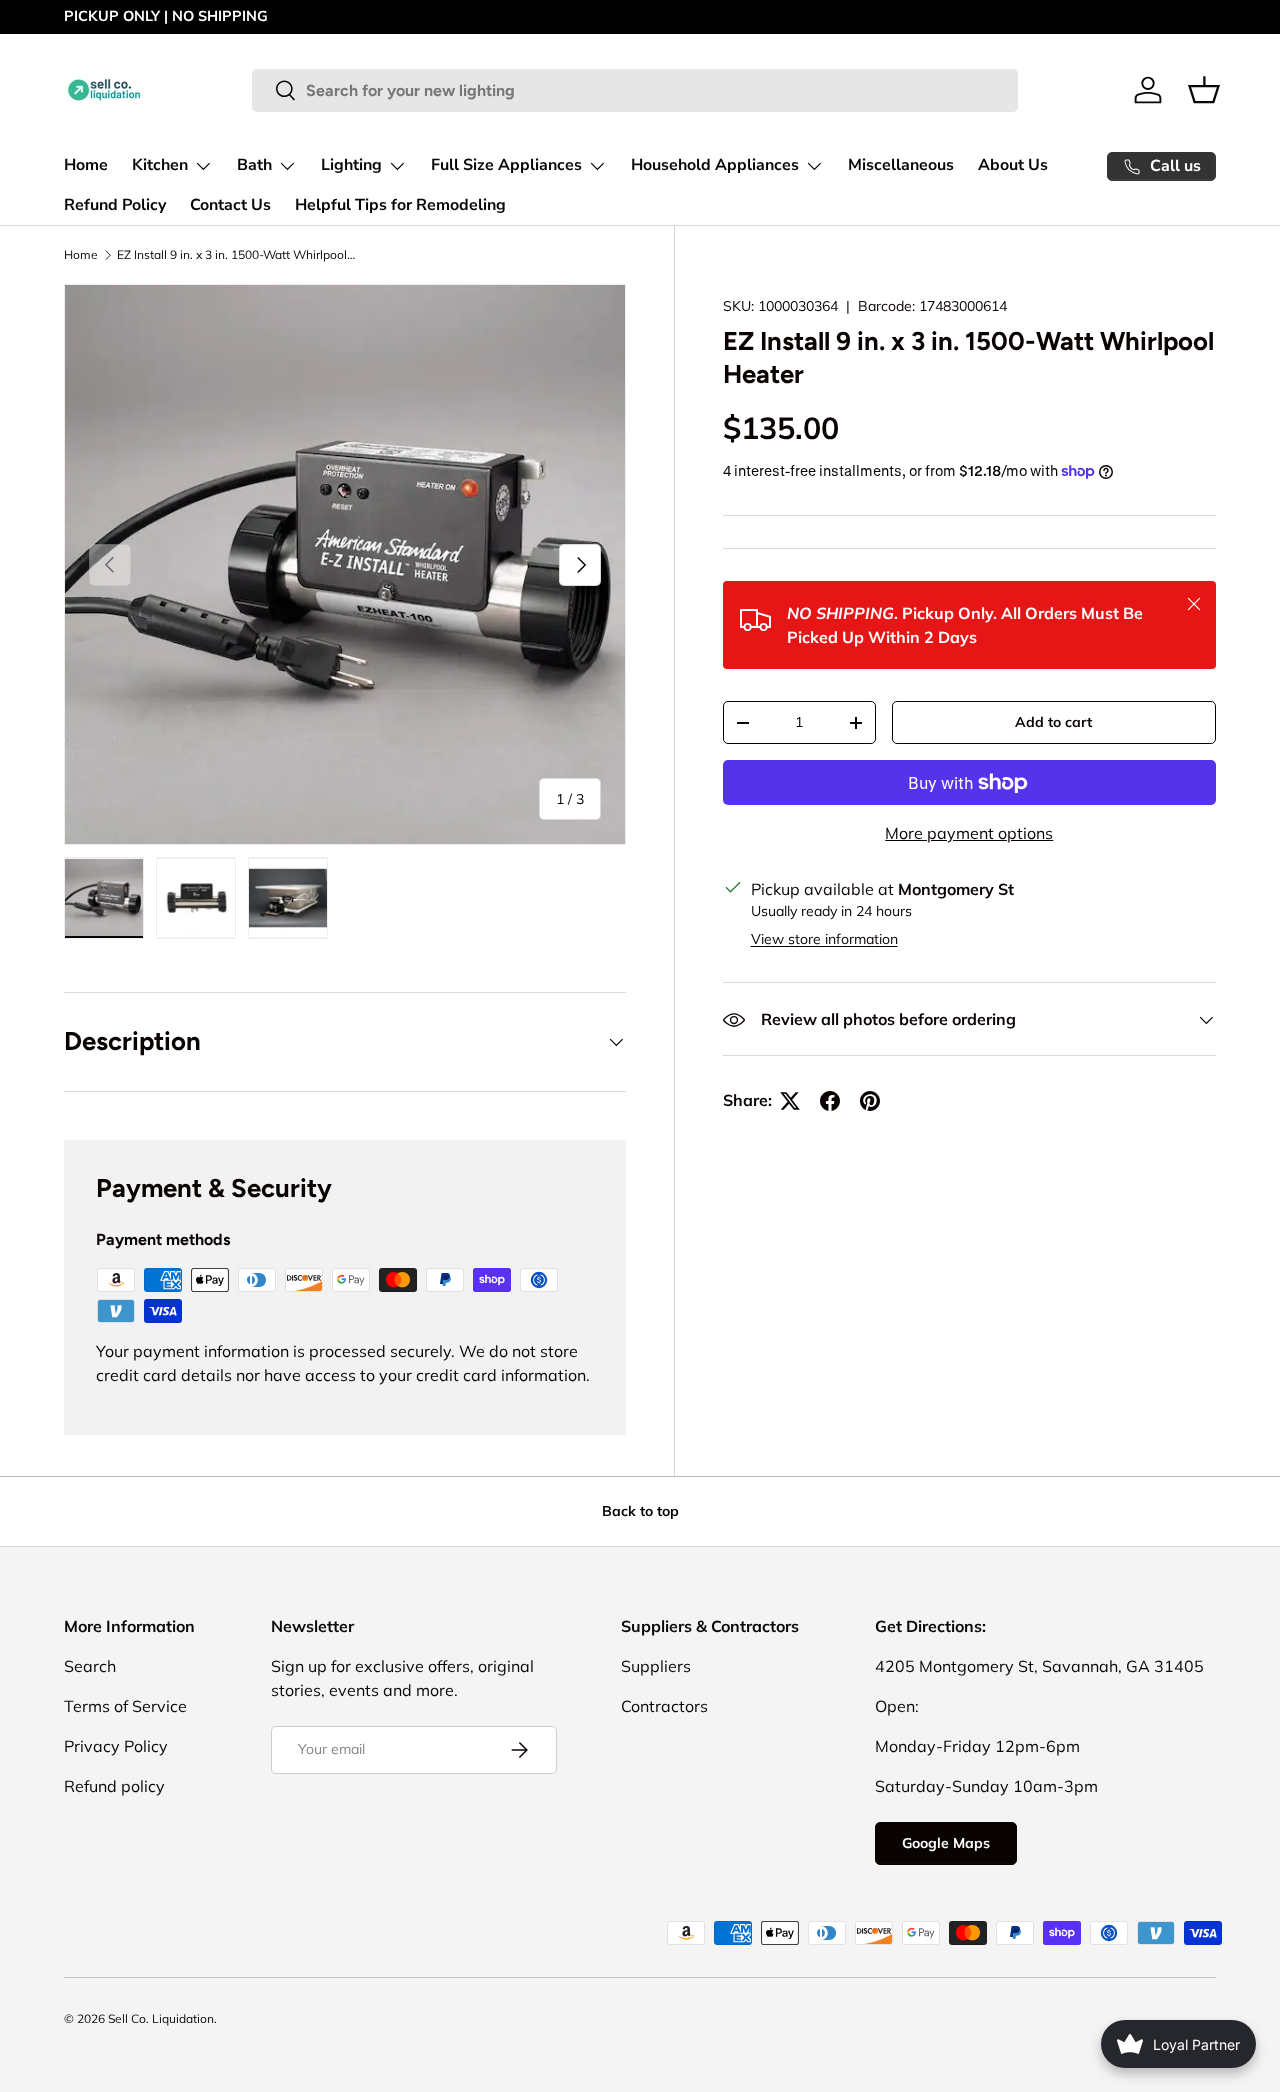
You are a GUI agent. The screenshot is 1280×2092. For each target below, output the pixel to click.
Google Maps (946, 1843)
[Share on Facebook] (830, 1101)
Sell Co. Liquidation (161, 2018)
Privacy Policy (116, 1746)
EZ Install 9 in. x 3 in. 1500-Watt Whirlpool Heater (237, 254)
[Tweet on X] (790, 1101)
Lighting (351, 165)
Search (90, 1666)
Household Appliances (715, 165)
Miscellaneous (901, 165)
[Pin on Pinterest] (870, 1101)
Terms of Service (125, 1706)
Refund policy (114, 1786)
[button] (1204, 90)
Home (86, 165)
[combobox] (634, 90)
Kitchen (160, 165)
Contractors (664, 1706)
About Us (1013, 165)
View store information (824, 940)
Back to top (640, 1511)
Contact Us (230, 205)
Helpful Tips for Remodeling (400, 205)
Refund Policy (115, 205)
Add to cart (1053, 723)
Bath (254, 165)
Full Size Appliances (506, 165)
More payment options (969, 833)
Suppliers (656, 1666)
